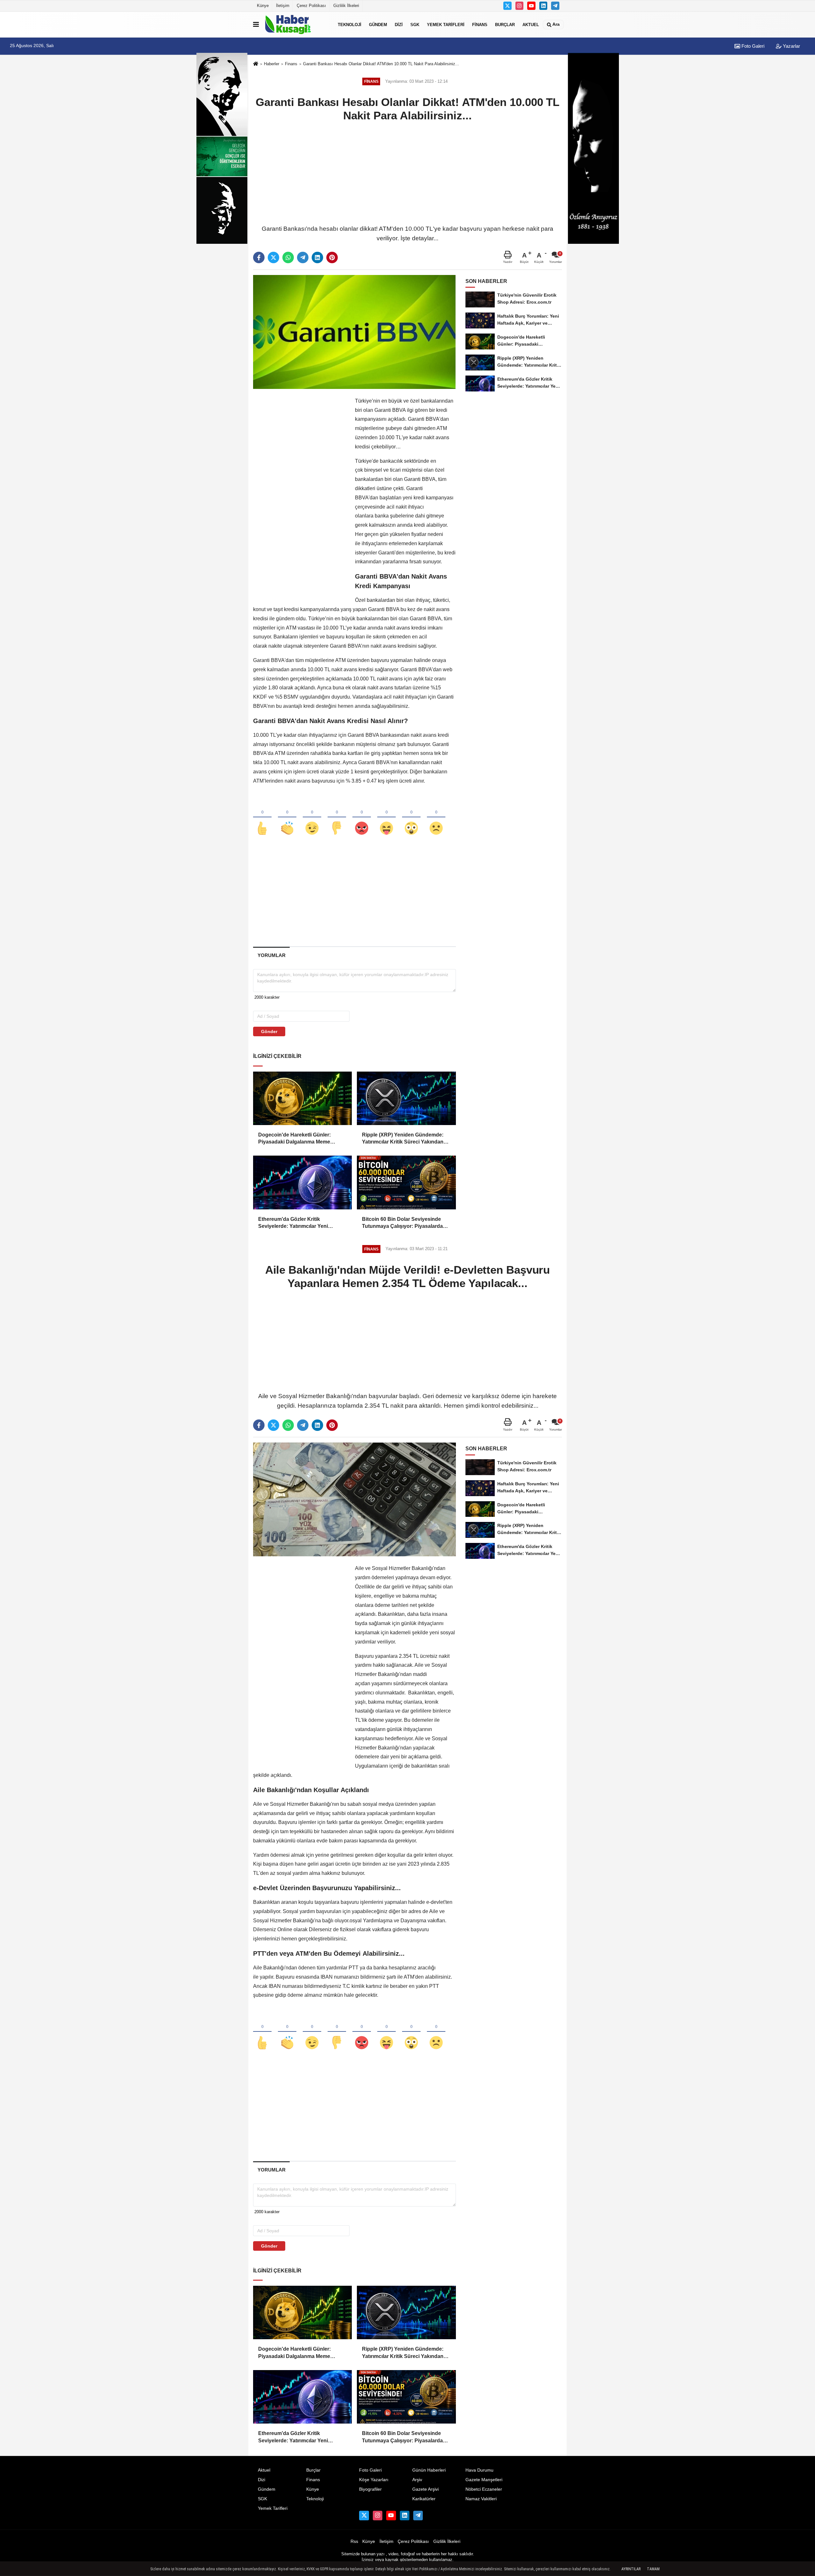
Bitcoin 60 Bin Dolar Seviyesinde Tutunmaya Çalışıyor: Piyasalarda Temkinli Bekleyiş (402, 1223)
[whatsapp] (288, 257)
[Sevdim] (312, 818)
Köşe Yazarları (374, 2480)
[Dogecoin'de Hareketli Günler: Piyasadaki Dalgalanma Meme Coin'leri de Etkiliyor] (302, 1098)
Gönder (269, 1031)
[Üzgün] (436, 818)
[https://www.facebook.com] (531, 6)
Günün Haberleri (429, 2470)
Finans (480, 24)
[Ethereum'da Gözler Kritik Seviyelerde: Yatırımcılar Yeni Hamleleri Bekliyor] (302, 1182)
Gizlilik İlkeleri (346, 6)
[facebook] (259, 257)
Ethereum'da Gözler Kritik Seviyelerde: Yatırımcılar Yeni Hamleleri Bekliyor (293, 1223)
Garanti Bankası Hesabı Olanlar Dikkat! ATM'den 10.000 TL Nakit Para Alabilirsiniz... (381, 64)
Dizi (399, 24)
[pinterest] (332, 257)
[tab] (271, 955)
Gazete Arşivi (425, 2489)
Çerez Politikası (311, 6)
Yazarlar (791, 46)
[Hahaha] (386, 818)
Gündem (378, 24)
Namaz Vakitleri (481, 2499)
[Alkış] (287, 818)
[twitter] (273, 257)
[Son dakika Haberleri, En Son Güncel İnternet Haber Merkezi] (297, 25)
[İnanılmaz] (411, 818)
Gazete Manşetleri (484, 2480)
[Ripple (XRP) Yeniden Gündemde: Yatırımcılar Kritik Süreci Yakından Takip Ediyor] (406, 1098)
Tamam (653, 2569)
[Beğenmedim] (337, 818)
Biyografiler (370, 2489)
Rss (354, 2541)
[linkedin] (317, 257)
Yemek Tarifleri (446, 24)
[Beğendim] (262, 818)
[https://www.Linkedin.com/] (543, 6)
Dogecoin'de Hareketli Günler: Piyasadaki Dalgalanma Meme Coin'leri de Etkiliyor (294, 1139)
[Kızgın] (362, 818)
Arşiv (417, 2480)
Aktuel (531, 24)
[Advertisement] (407, 172)
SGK (415, 24)
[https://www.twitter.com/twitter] (507, 6)
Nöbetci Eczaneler (484, 2489)
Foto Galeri (752, 46)
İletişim (283, 6)
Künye (263, 6)
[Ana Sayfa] (256, 64)
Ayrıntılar (631, 2569)
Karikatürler (424, 2499)
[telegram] (303, 257)
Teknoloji (350, 24)
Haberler (272, 64)
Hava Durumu (479, 2470)
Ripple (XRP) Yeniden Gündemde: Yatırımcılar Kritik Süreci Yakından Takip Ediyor (403, 1139)
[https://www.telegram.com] (555, 6)
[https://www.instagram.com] (520, 6)
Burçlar (505, 24)
